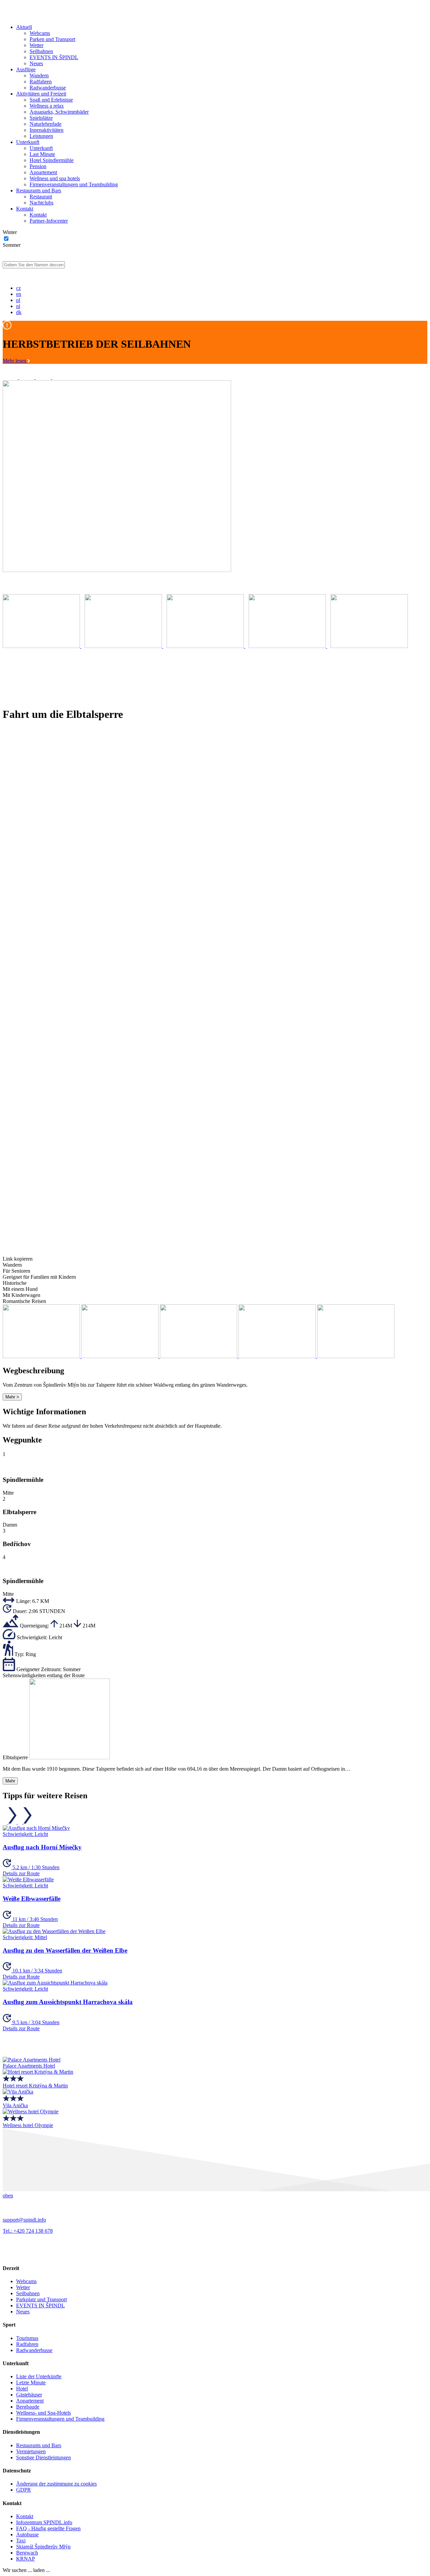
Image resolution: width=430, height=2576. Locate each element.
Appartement (43, 172)
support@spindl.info (24, 2220)
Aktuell (24, 27)
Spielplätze (41, 118)
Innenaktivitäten (47, 130)
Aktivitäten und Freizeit (41, 94)
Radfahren (41, 82)
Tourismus (27, 2338)
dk (19, 312)
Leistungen (41, 136)
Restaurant (41, 197)
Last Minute (42, 154)
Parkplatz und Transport (41, 2299)
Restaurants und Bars (39, 190)
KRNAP (26, 2559)
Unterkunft (28, 142)
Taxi (21, 2541)
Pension (38, 166)
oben (8, 2196)
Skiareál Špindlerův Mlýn (43, 2547)
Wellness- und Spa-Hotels (44, 2413)
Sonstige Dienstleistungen (44, 2457)
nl (18, 306)
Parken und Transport (52, 39)
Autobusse (27, 2534)
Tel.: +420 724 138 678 (28, 2231)
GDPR (24, 2490)
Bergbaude (28, 2407)
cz (18, 288)
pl (18, 300)
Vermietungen (31, 2451)
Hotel (22, 2389)
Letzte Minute (31, 2382)
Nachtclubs (41, 203)
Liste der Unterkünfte (39, 2376)
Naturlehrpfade (46, 124)
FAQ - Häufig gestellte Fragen (48, 2528)
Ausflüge (26, 69)
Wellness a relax (47, 106)
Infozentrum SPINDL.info (44, 2522)
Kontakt (25, 209)
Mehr (10, 1781)
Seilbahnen (41, 51)
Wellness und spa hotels (55, 178)
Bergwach (27, 2553)
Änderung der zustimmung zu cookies (56, 2484)
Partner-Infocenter (49, 221)
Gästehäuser (29, 2395)
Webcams (40, 33)
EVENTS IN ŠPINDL (54, 57)
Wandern (39, 75)
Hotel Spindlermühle (52, 160)
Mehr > (12, 1397)
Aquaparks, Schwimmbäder (59, 112)
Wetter (36, 45)
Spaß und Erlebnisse (51, 100)
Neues (36, 63)
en (19, 294)
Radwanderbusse (48, 88)
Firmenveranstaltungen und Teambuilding (74, 184)
